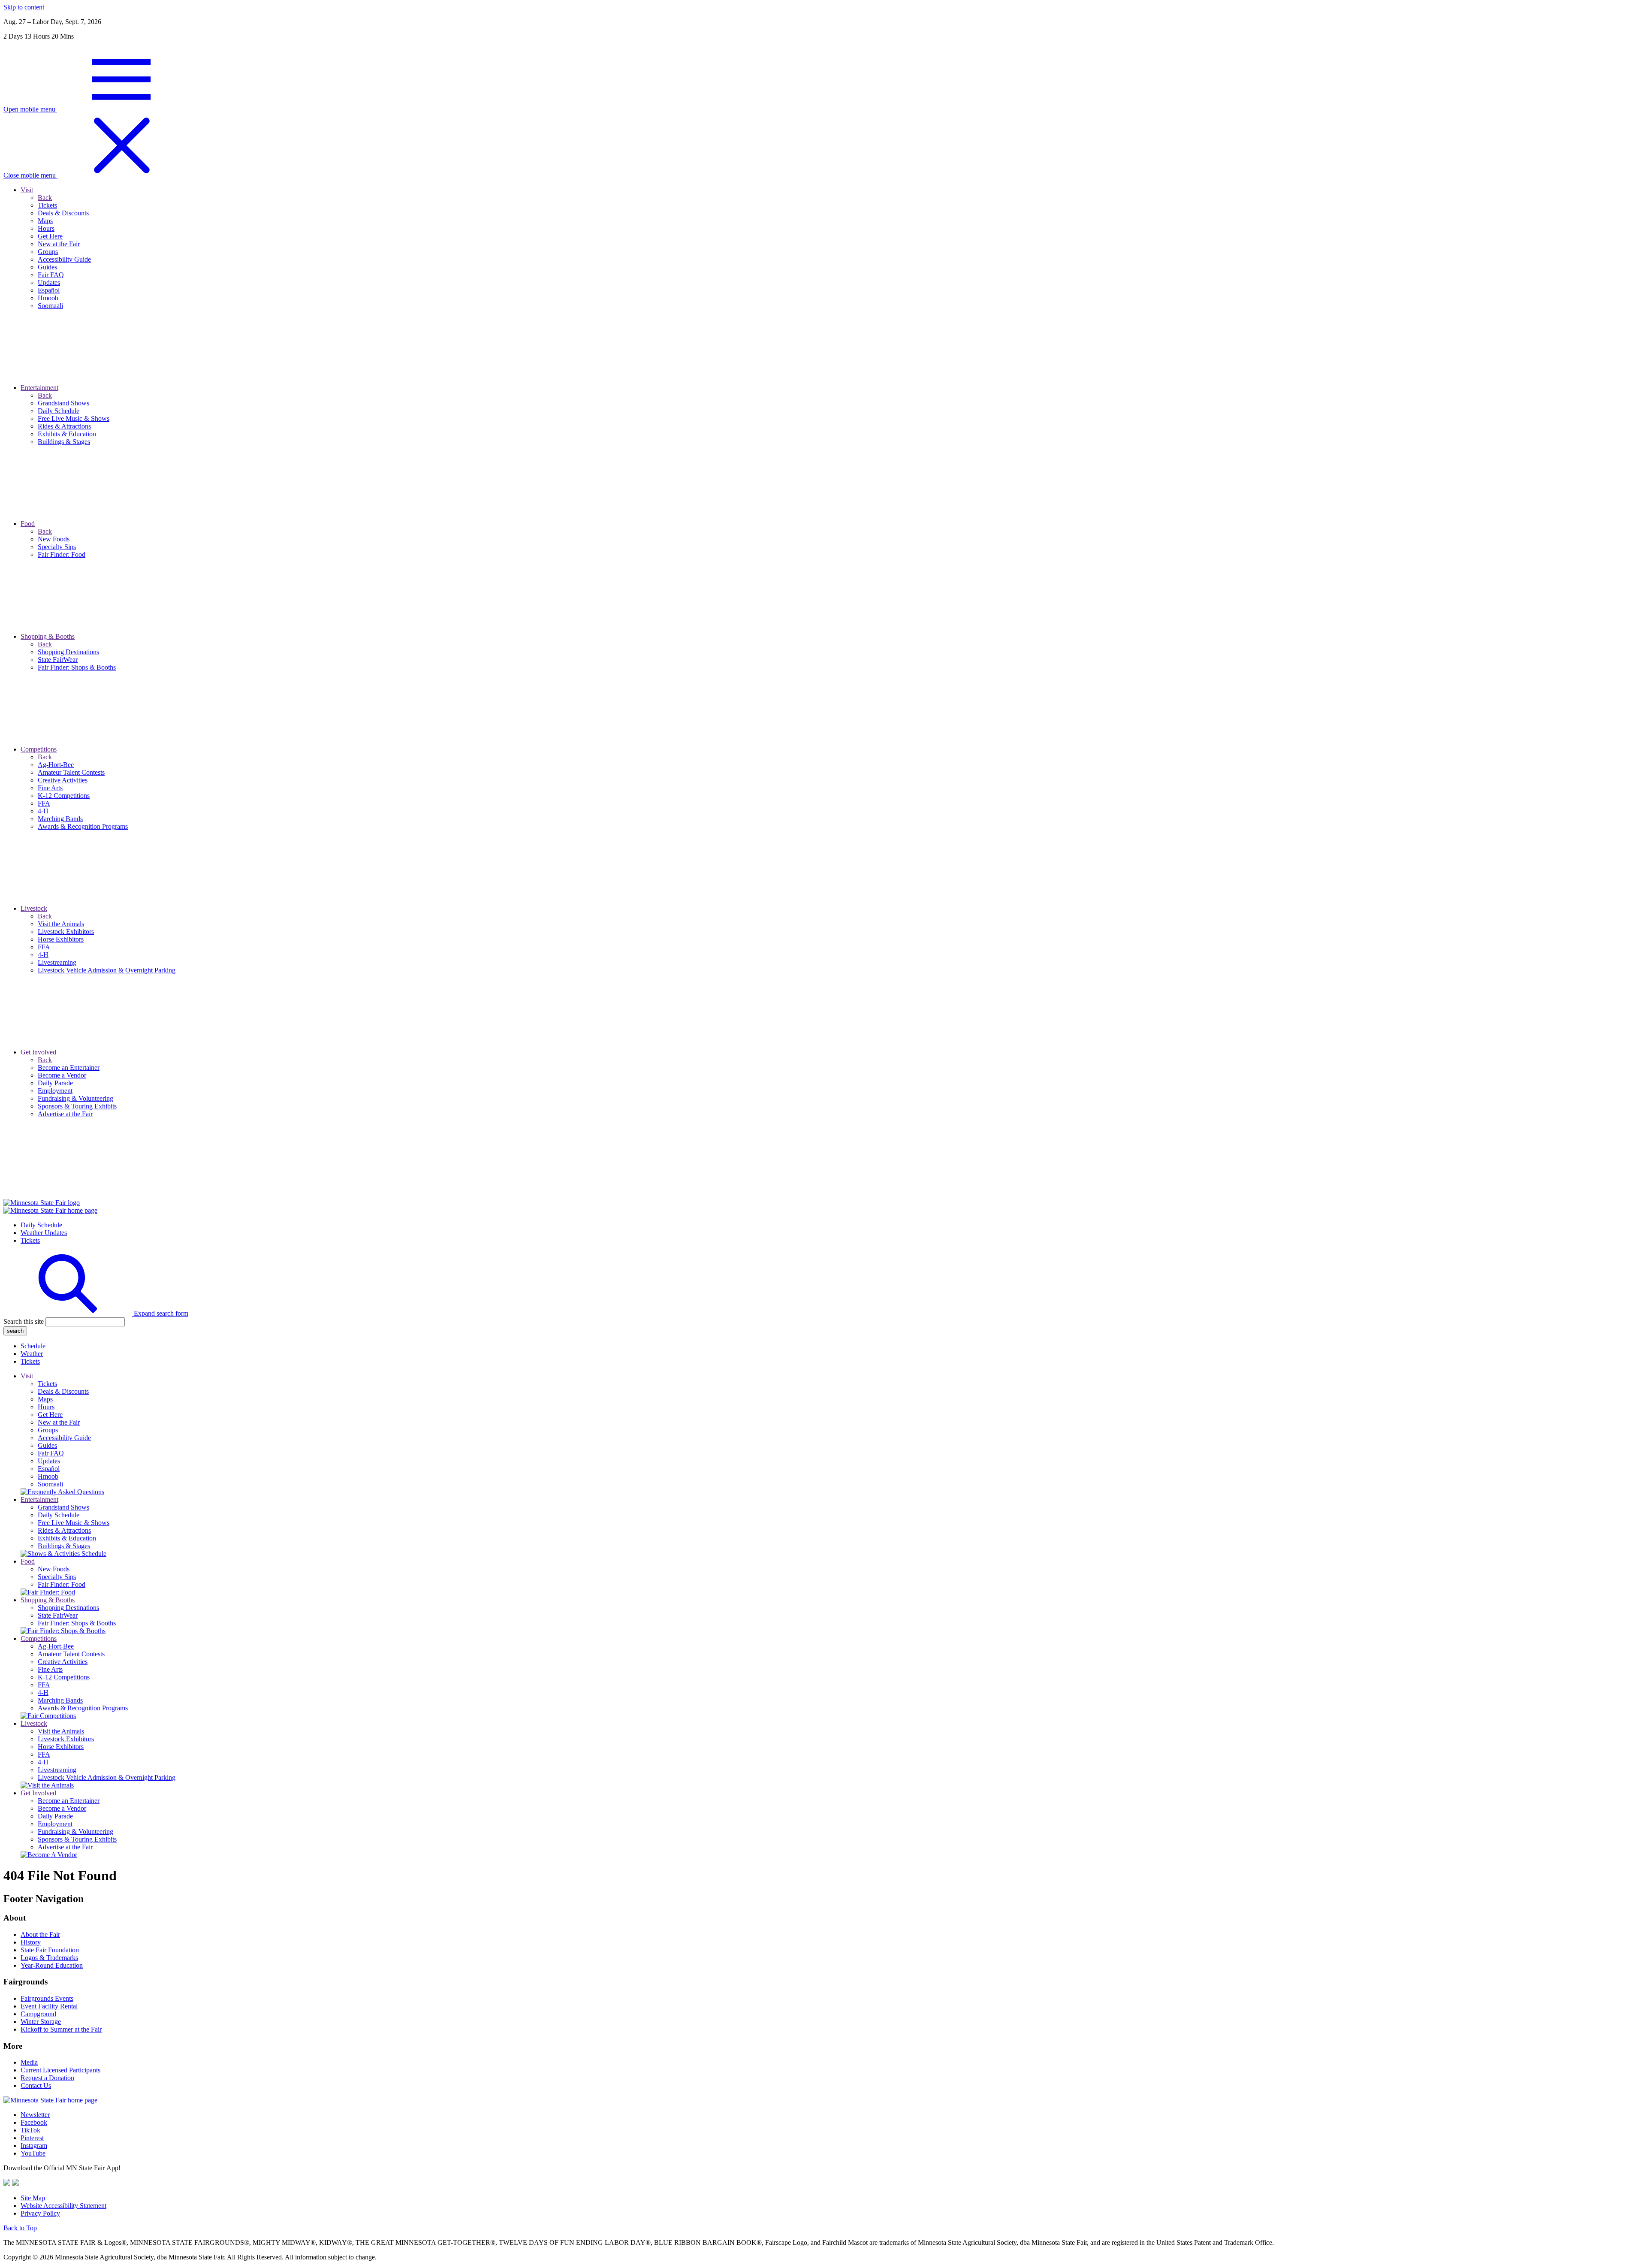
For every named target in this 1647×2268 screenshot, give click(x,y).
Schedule (33, 1346)
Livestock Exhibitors (66, 1739)
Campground (38, 2014)
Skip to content (24, 7)
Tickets (30, 1240)
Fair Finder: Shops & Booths (77, 1623)
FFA (44, 1685)
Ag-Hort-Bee (56, 1646)
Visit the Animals (61, 1731)
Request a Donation (47, 2078)
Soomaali (50, 1484)
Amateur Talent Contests (71, 1654)
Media (29, 2062)
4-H (43, 1693)
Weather (32, 1354)
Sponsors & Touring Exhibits (77, 1839)
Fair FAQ (51, 1453)
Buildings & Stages (64, 1546)
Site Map (33, 2198)
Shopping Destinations (68, 1608)
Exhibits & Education (67, 1538)
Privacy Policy (40, 2213)
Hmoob (48, 1476)
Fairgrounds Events (47, 1998)
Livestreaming (57, 1770)
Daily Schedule (41, 1225)
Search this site (24, 1321)
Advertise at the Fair (65, 1847)
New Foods (54, 1569)
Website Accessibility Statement (63, 2206)
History (31, 1942)
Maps (45, 1399)
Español (49, 1469)
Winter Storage (41, 2022)
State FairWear (58, 1615)
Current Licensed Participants (60, 2070)
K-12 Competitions (64, 1677)
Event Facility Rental (49, 2006)
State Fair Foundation (50, 1950)
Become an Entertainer (69, 1801)
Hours (46, 1407)
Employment (55, 1824)
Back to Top (20, 2228)
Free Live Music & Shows (74, 1523)
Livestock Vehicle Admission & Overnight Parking (107, 1777)
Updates (49, 1461)
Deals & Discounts (63, 1391)
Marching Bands (60, 1700)
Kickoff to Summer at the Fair (61, 2029)
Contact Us (36, 2085)
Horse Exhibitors (61, 1747)
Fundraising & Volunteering (75, 1832)
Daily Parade (55, 1816)
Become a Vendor (62, 1808)
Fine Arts (50, 1669)
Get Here (50, 1415)
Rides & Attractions (64, 1530)
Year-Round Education (52, 1965)
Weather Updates (44, 1233)
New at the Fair (59, 1422)
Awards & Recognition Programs (83, 1708)
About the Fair (40, 1934)
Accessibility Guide (64, 1438)
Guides (47, 1445)
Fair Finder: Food (62, 1584)
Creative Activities (63, 1662)
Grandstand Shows (63, 1507)
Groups (48, 1430)
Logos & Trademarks (49, 1958)
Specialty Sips (57, 1577)
